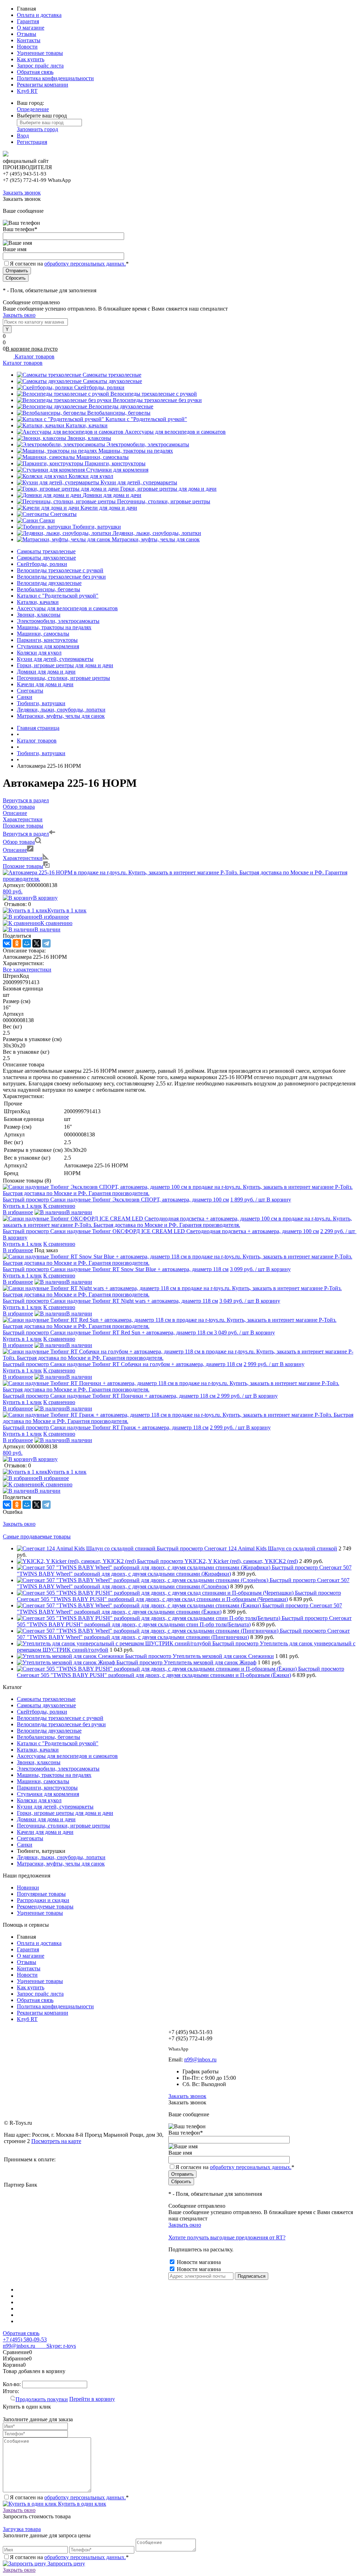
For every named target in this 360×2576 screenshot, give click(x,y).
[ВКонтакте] (7, 943)
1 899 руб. (248, 1200)
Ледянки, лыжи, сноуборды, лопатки (157, 533)
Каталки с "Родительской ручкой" (146, 419)
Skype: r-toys (56, 2346)
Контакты (29, 40)
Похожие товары (23, 866)
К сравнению (56, 923)
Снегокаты (63, 514)
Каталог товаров (34, 356)
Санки (47, 520)
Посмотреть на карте (56, 2141)
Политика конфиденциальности (55, 78)
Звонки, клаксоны (89, 438)
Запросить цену (66, 2564)
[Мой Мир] (27, 943)
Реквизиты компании (43, 85)
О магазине (31, 28)
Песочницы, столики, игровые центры (164, 501)
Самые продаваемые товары (37, 1536)
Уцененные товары (40, 53)
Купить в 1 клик (67, 910)
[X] (37, 943)
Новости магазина (198, 2262)
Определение (33, 109)
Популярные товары (41, 1894)
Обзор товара (19, 842)
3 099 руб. (247, 1269)
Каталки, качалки (87, 425)
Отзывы (27, 34)
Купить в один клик (81, 2504)
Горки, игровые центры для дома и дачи (168, 489)
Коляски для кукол (91, 476)
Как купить (31, 59)
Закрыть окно (19, 315)
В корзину (45, 898)
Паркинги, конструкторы (115, 463)
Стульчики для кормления (117, 470)
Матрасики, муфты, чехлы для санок (156, 539)
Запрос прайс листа (40, 66)
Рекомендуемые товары (45, 1907)
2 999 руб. (261, 1364)
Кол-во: (12, 2384)
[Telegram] (46, 943)
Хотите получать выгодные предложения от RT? (227, 2237)
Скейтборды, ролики (99, 387)
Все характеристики (27, 970)
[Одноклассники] (17, 943)
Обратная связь (35, 72)
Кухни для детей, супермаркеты (139, 482)
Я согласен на (69, 264)
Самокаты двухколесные (112, 381)
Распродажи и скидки (43, 1900)
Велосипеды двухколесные (121, 406)
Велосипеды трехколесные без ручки (157, 400)
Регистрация (32, 142)
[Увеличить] (180, 879)
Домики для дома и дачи (112, 495)
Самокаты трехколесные (112, 375)
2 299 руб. (338, 1231)
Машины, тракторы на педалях (136, 451)
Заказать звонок (22, 193)
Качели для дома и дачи (109, 508)
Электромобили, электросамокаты (148, 444)
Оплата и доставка (39, 15)
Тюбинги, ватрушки (97, 527)
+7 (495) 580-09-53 (25, 2339)
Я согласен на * (69, 2497)
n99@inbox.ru (200, 2059)
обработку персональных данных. (85, 264)
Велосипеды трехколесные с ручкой (154, 394)
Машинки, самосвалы (102, 457)
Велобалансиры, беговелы (119, 413)
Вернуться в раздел (26, 834)
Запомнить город (37, 129)
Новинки (28, 1888)
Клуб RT (27, 91)
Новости (27, 47)
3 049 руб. (237, 1301)
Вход (23, 136)
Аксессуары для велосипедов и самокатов (175, 432)
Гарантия (28, 21)
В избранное (54, 917)
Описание (15, 850)
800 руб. (13, 891)
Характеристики (23, 858)
